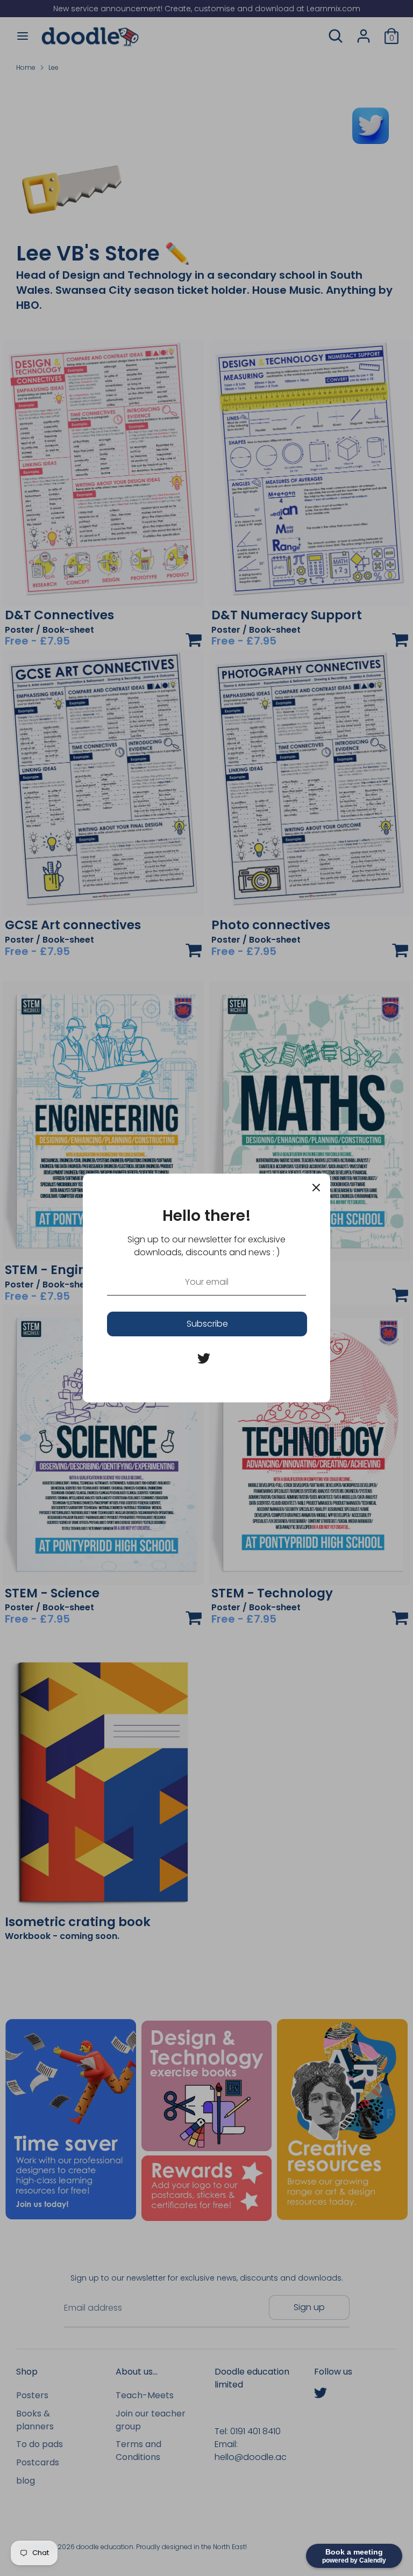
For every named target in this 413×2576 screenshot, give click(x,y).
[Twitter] (204, 1358)
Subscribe (207, 1324)
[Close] (316, 1188)
